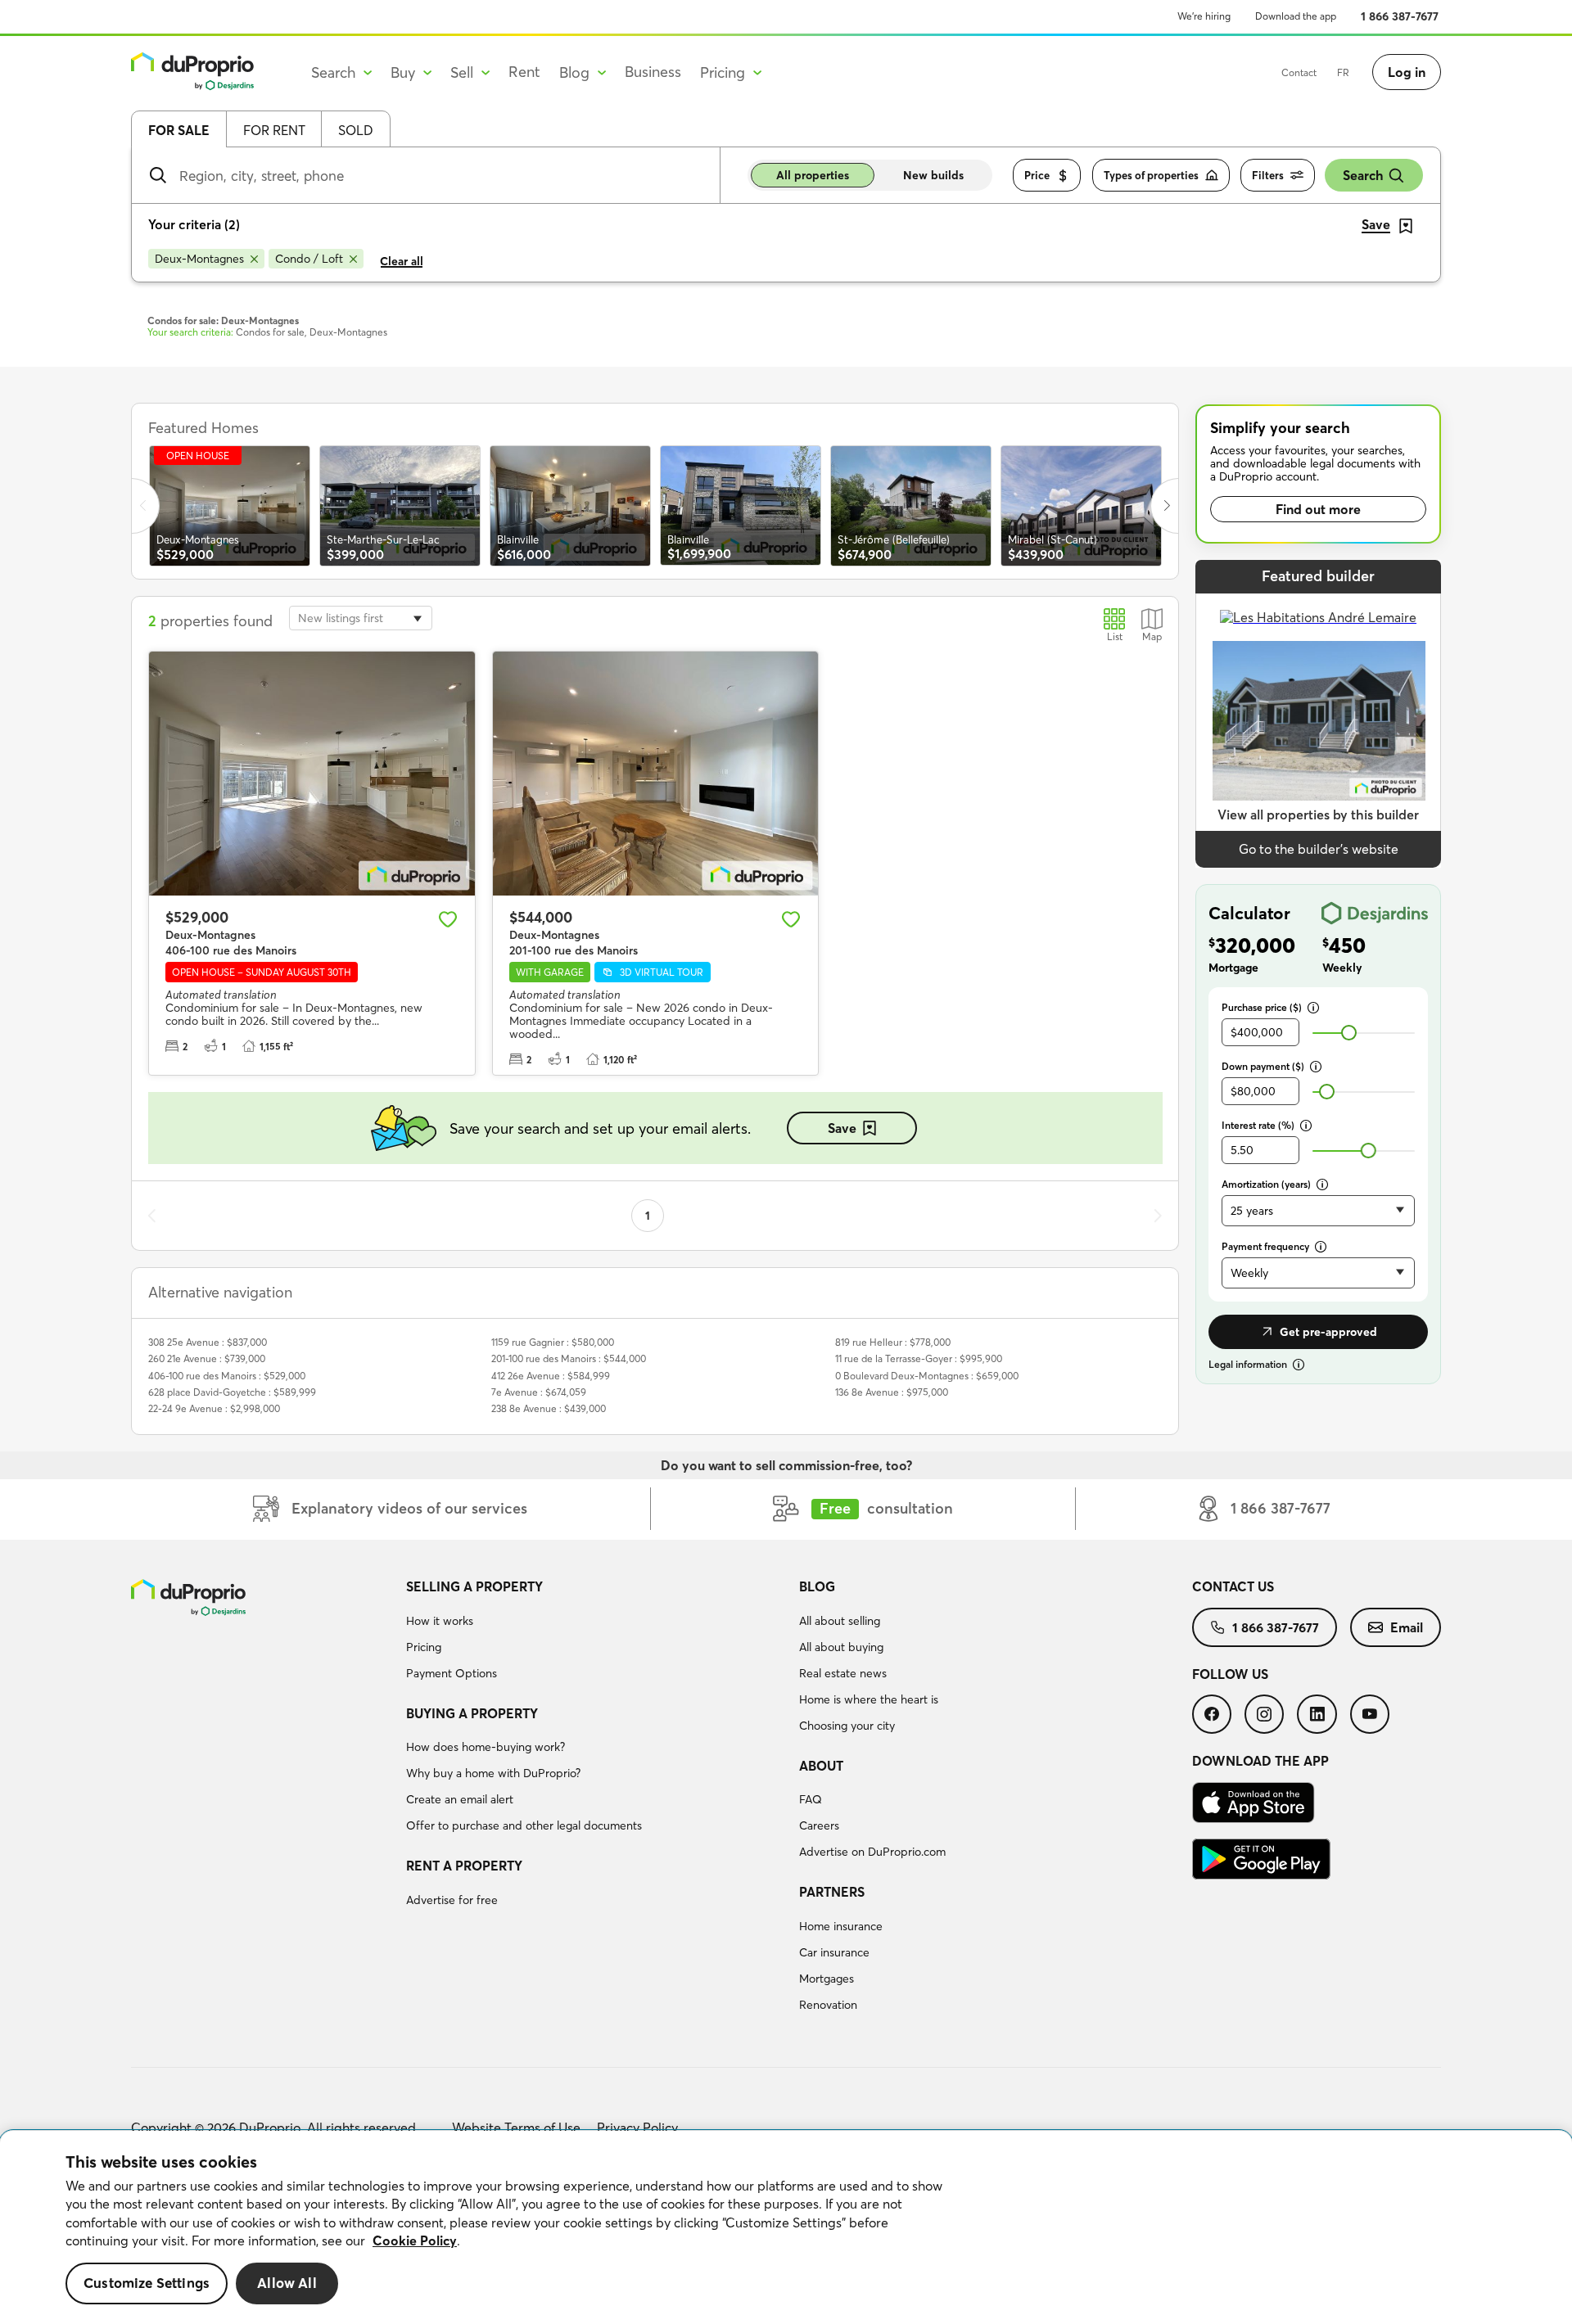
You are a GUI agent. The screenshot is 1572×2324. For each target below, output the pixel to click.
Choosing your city (847, 1726)
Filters (1268, 175)
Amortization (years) (1266, 1184)
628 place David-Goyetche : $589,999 (232, 1392)
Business (653, 72)
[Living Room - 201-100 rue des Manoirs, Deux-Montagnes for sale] (656, 774)
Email (1407, 1627)
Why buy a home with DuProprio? (493, 1773)
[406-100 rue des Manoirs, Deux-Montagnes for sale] (312, 774)
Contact (1299, 72)
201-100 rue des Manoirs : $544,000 (569, 1358)
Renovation (828, 2005)
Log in (1407, 72)
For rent (274, 130)
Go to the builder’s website (1319, 849)
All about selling (840, 1621)
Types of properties (1151, 175)
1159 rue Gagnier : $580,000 (553, 1342)
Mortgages (827, 1979)
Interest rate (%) (1258, 1125)
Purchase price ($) (1262, 1007)
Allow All (287, 2283)
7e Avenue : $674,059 (539, 1392)
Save (842, 1128)
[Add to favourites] (448, 919)
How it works (440, 1621)
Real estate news (843, 1673)
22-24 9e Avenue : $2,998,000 (214, 1408)
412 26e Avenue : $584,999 (551, 1376)
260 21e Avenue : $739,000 (207, 1358)
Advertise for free (452, 1900)
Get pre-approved (1328, 1332)
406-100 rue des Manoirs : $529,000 (227, 1376)
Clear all (402, 261)
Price (1037, 175)
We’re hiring (1204, 16)
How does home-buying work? (486, 1747)
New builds (933, 175)
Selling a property (474, 1586)
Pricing (424, 1647)
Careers (819, 1825)
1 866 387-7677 (1400, 16)
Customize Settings (147, 2283)
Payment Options (452, 1673)
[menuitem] (596, 1632)
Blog (817, 1586)
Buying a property (472, 1713)
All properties (813, 175)
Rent (524, 72)
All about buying (841, 1647)
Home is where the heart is (869, 1699)
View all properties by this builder (1318, 815)
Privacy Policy (637, 2128)
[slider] (1349, 1033)
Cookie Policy (415, 2241)
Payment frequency (1265, 1246)
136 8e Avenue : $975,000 (892, 1392)
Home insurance (841, 1926)
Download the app (1296, 16)
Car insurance (834, 1952)
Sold (356, 130)
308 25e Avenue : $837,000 (208, 1342)
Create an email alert (460, 1799)
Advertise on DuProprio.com (872, 1852)
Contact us (1233, 1586)
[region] (786, 2227)
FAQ (811, 1799)
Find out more (1318, 509)
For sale (179, 130)
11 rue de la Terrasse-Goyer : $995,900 (919, 1358)
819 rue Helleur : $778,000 (893, 1342)
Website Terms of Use (516, 2128)
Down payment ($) (1263, 1066)
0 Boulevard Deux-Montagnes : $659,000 (927, 1376)
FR (1343, 72)
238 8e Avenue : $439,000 (549, 1408)
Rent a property (464, 1866)
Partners (832, 1892)
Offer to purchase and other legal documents (524, 1825)
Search (1363, 175)
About (821, 1766)
